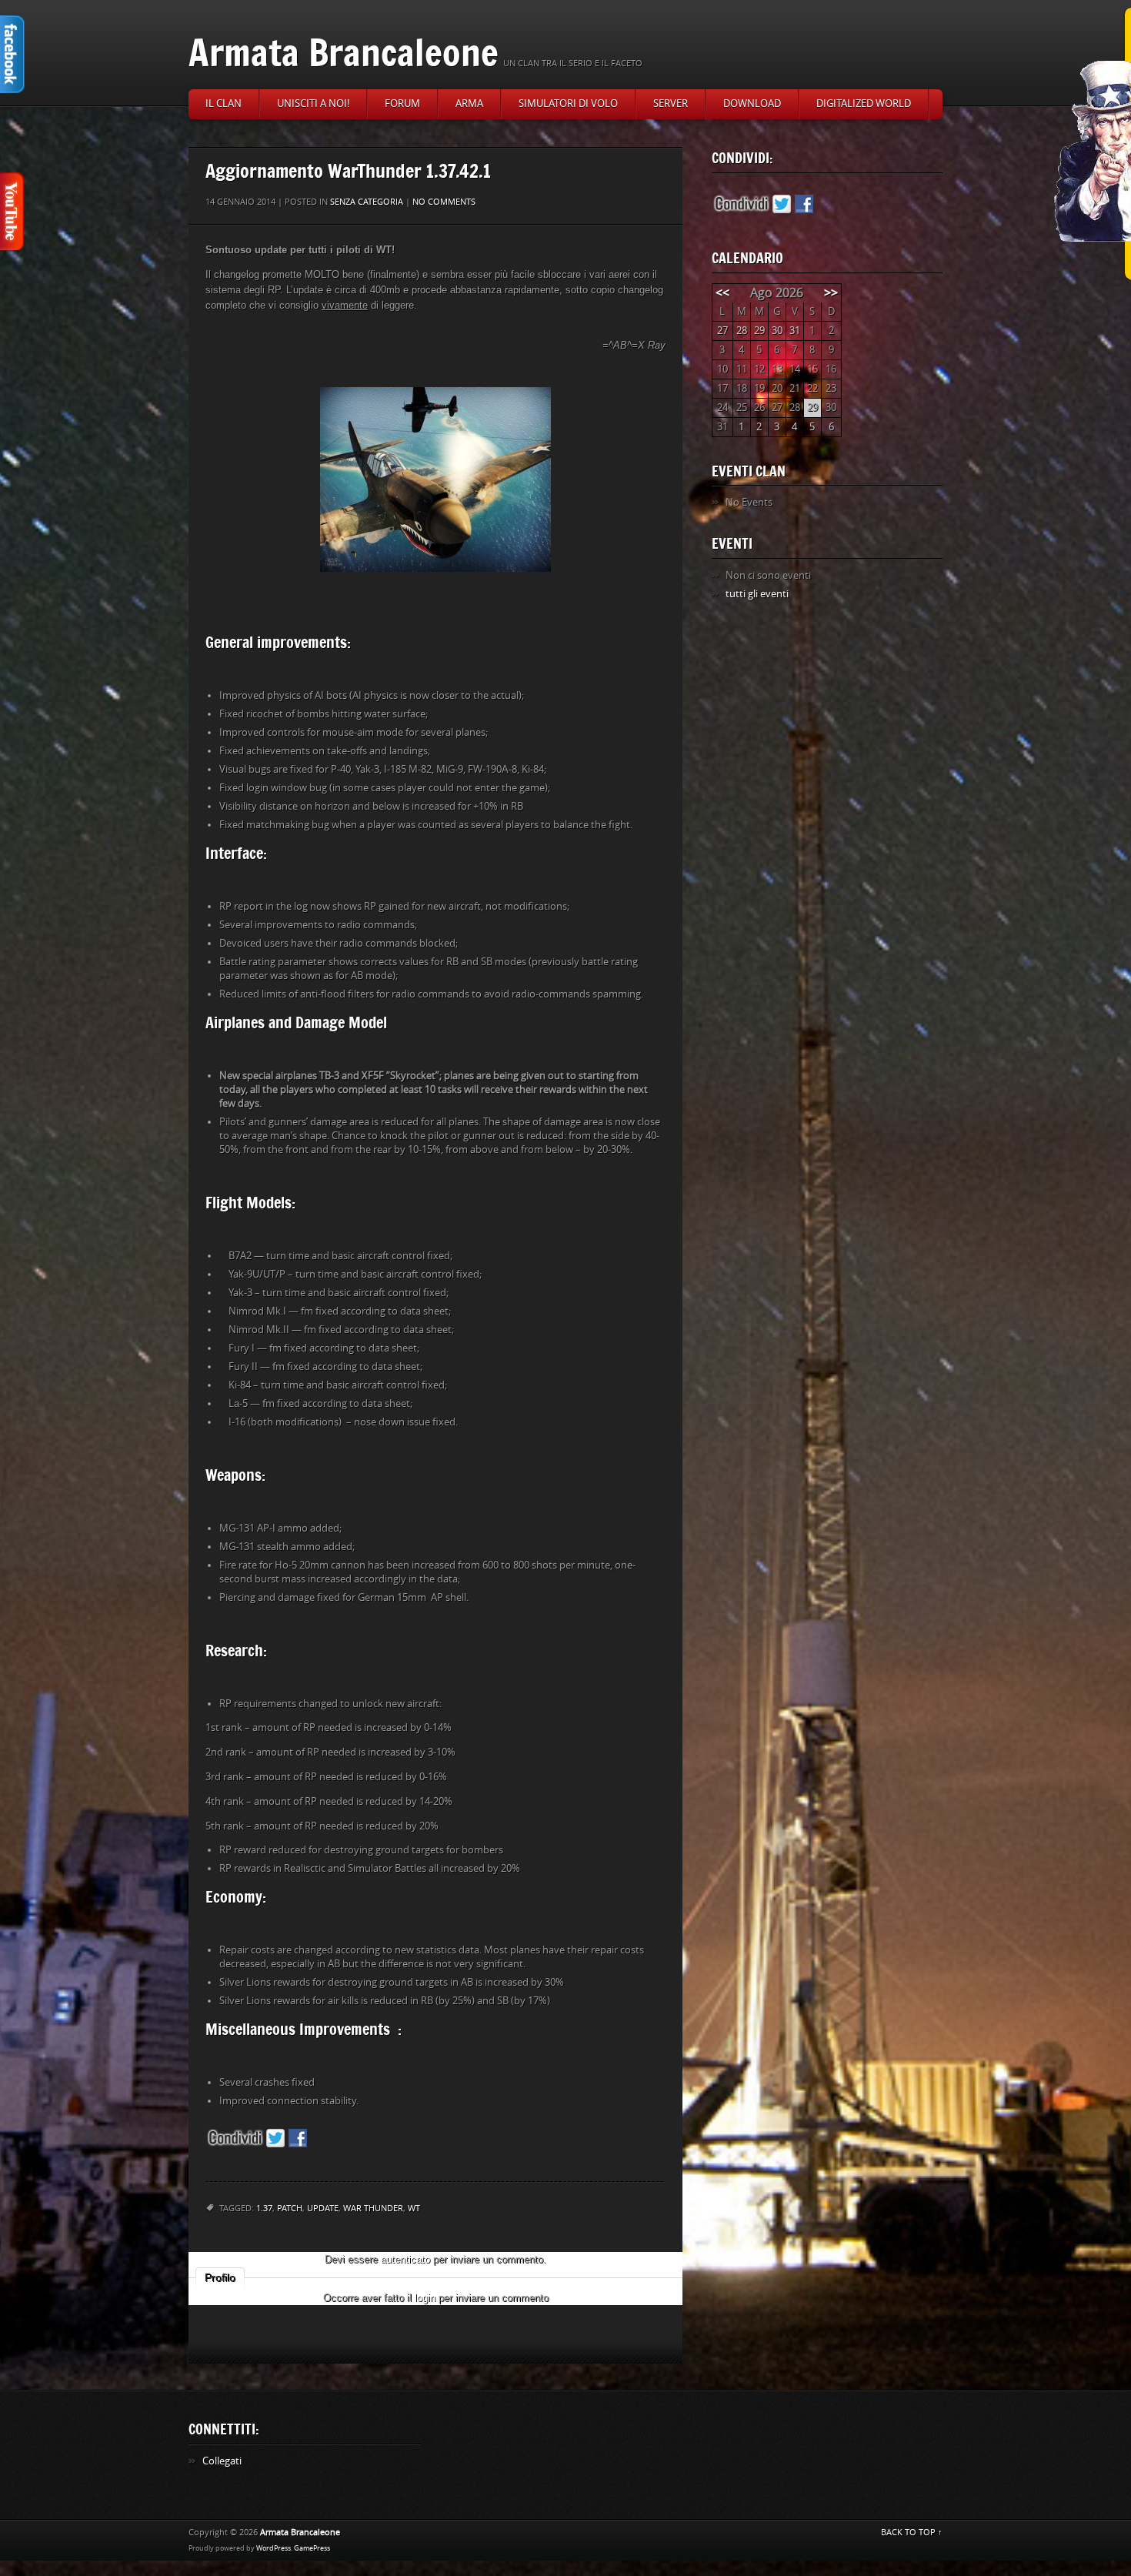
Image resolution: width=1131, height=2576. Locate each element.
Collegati (222, 2461)
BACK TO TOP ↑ (912, 2533)
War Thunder (373, 2208)
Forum (402, 104)
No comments (444, 202)
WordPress (274, 2548)
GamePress (312, 2548)
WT (414, 2208)
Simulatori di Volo (568, 104)
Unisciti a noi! (313, 104)
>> (831, 293)
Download (752, 104)
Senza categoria (367, 202)
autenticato (405, 2259)
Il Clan (224, 104)
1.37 (264, 2208)
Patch (290, 2208)
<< (722, 293)
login (425, 2298)
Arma (469, 104)
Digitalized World (864, 104)
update (323, 2208)
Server (671, 104)
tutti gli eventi (757, 594)
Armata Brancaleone (344, 52)
